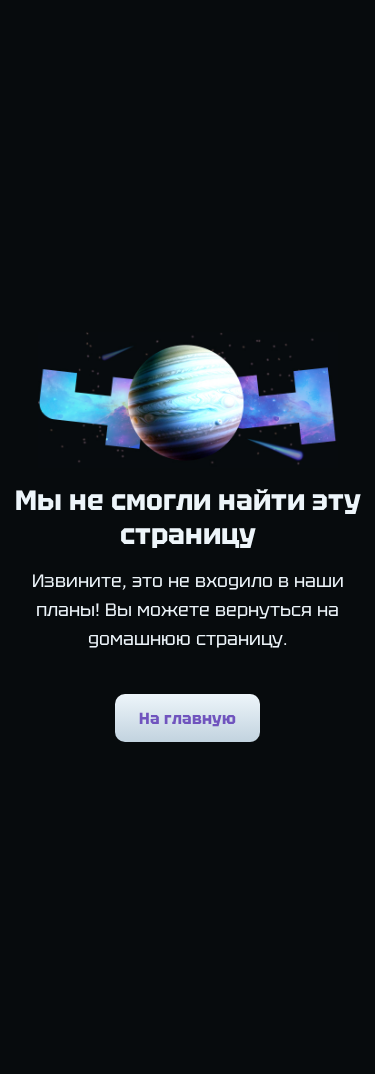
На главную (187, 718)
